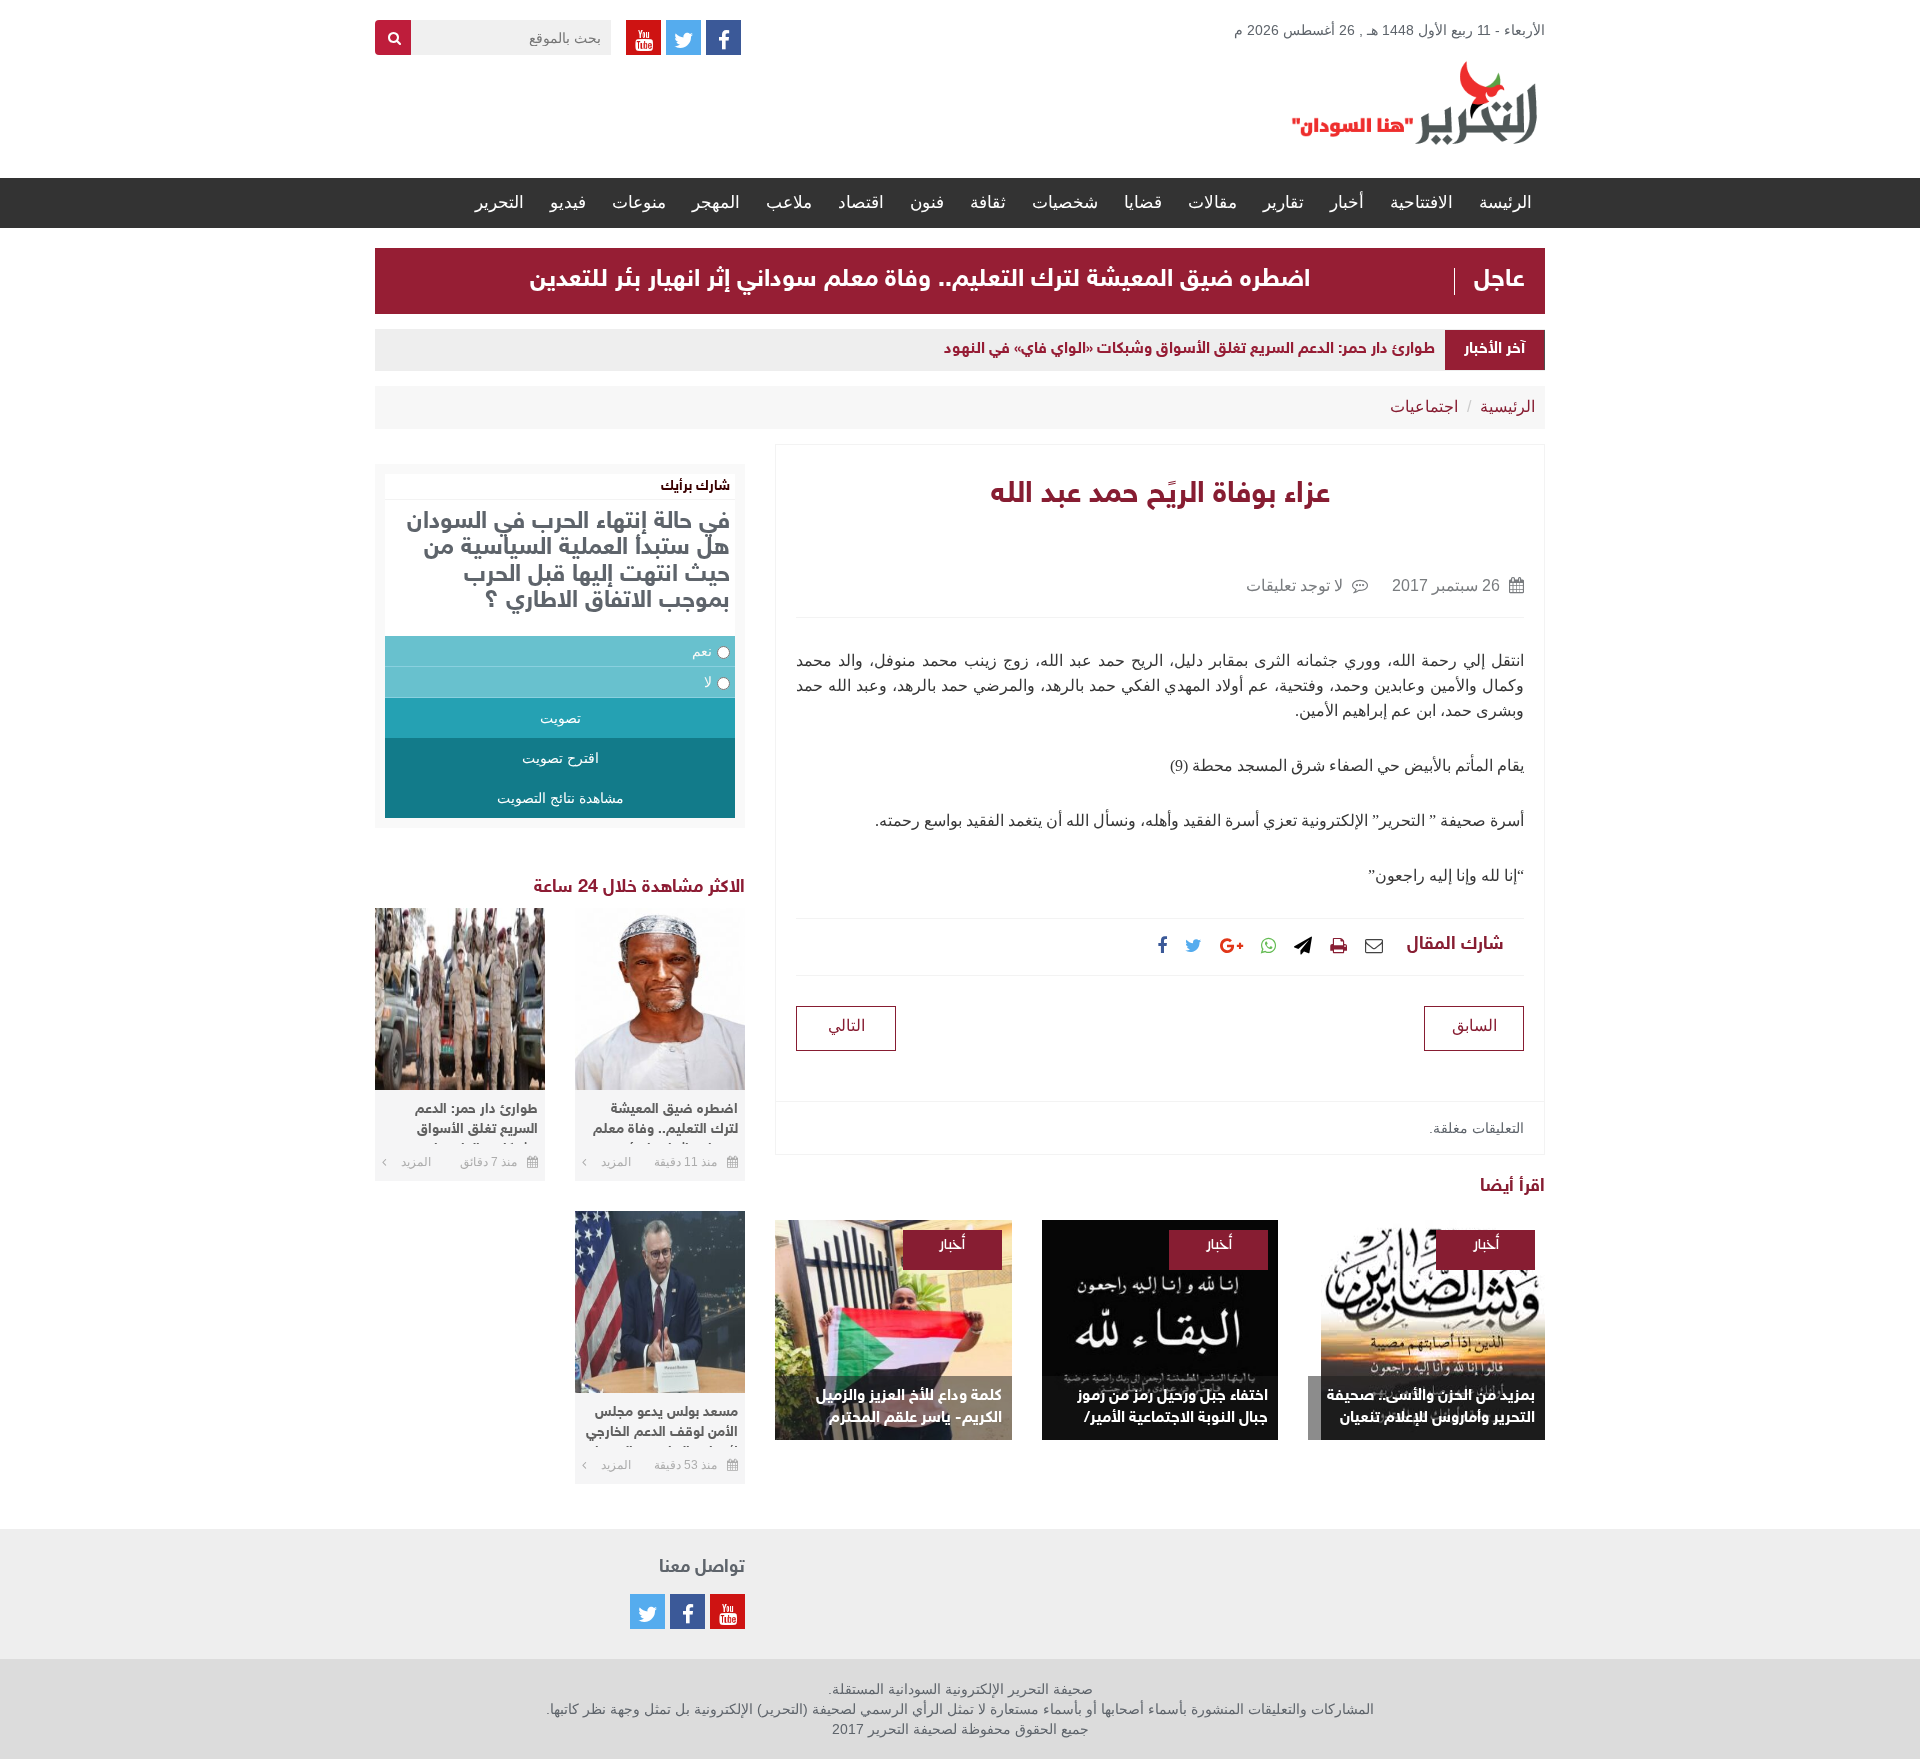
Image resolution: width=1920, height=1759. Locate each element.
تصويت (560, 718)
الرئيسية (1507, 406)
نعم (702, 651)
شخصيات (1065, 202)
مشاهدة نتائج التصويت (560, 798)
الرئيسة (1505, 202)
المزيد (616, 1162)
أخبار (1347, 202)
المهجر (716, 202)
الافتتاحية (1421, 202)
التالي (846, 1025)
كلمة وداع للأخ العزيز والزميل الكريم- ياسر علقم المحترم (909, 1407)
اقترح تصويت (560, 758)
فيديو (568, 202)
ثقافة (988, 202)
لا (708, 682)
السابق (1474, 1025)
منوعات (639, 202)
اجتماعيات (1424, 406)
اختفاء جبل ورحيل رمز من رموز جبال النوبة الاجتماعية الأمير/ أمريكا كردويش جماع (1172, 1408)
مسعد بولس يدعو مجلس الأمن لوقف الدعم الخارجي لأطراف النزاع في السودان (662, 1425)
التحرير (499, 202)
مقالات (1212, 202)
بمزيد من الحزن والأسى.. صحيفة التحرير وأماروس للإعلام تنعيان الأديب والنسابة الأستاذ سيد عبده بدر (1431, 1408)
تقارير (1283, 202)
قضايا (1143, 202)
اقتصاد (861, 202)
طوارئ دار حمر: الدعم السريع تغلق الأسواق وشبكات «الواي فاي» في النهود (1189, 349)
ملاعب (789, 202)
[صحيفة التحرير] (1415, 102)
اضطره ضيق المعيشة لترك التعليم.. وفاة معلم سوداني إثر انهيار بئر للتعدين (920, 280)
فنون (927, 202)
